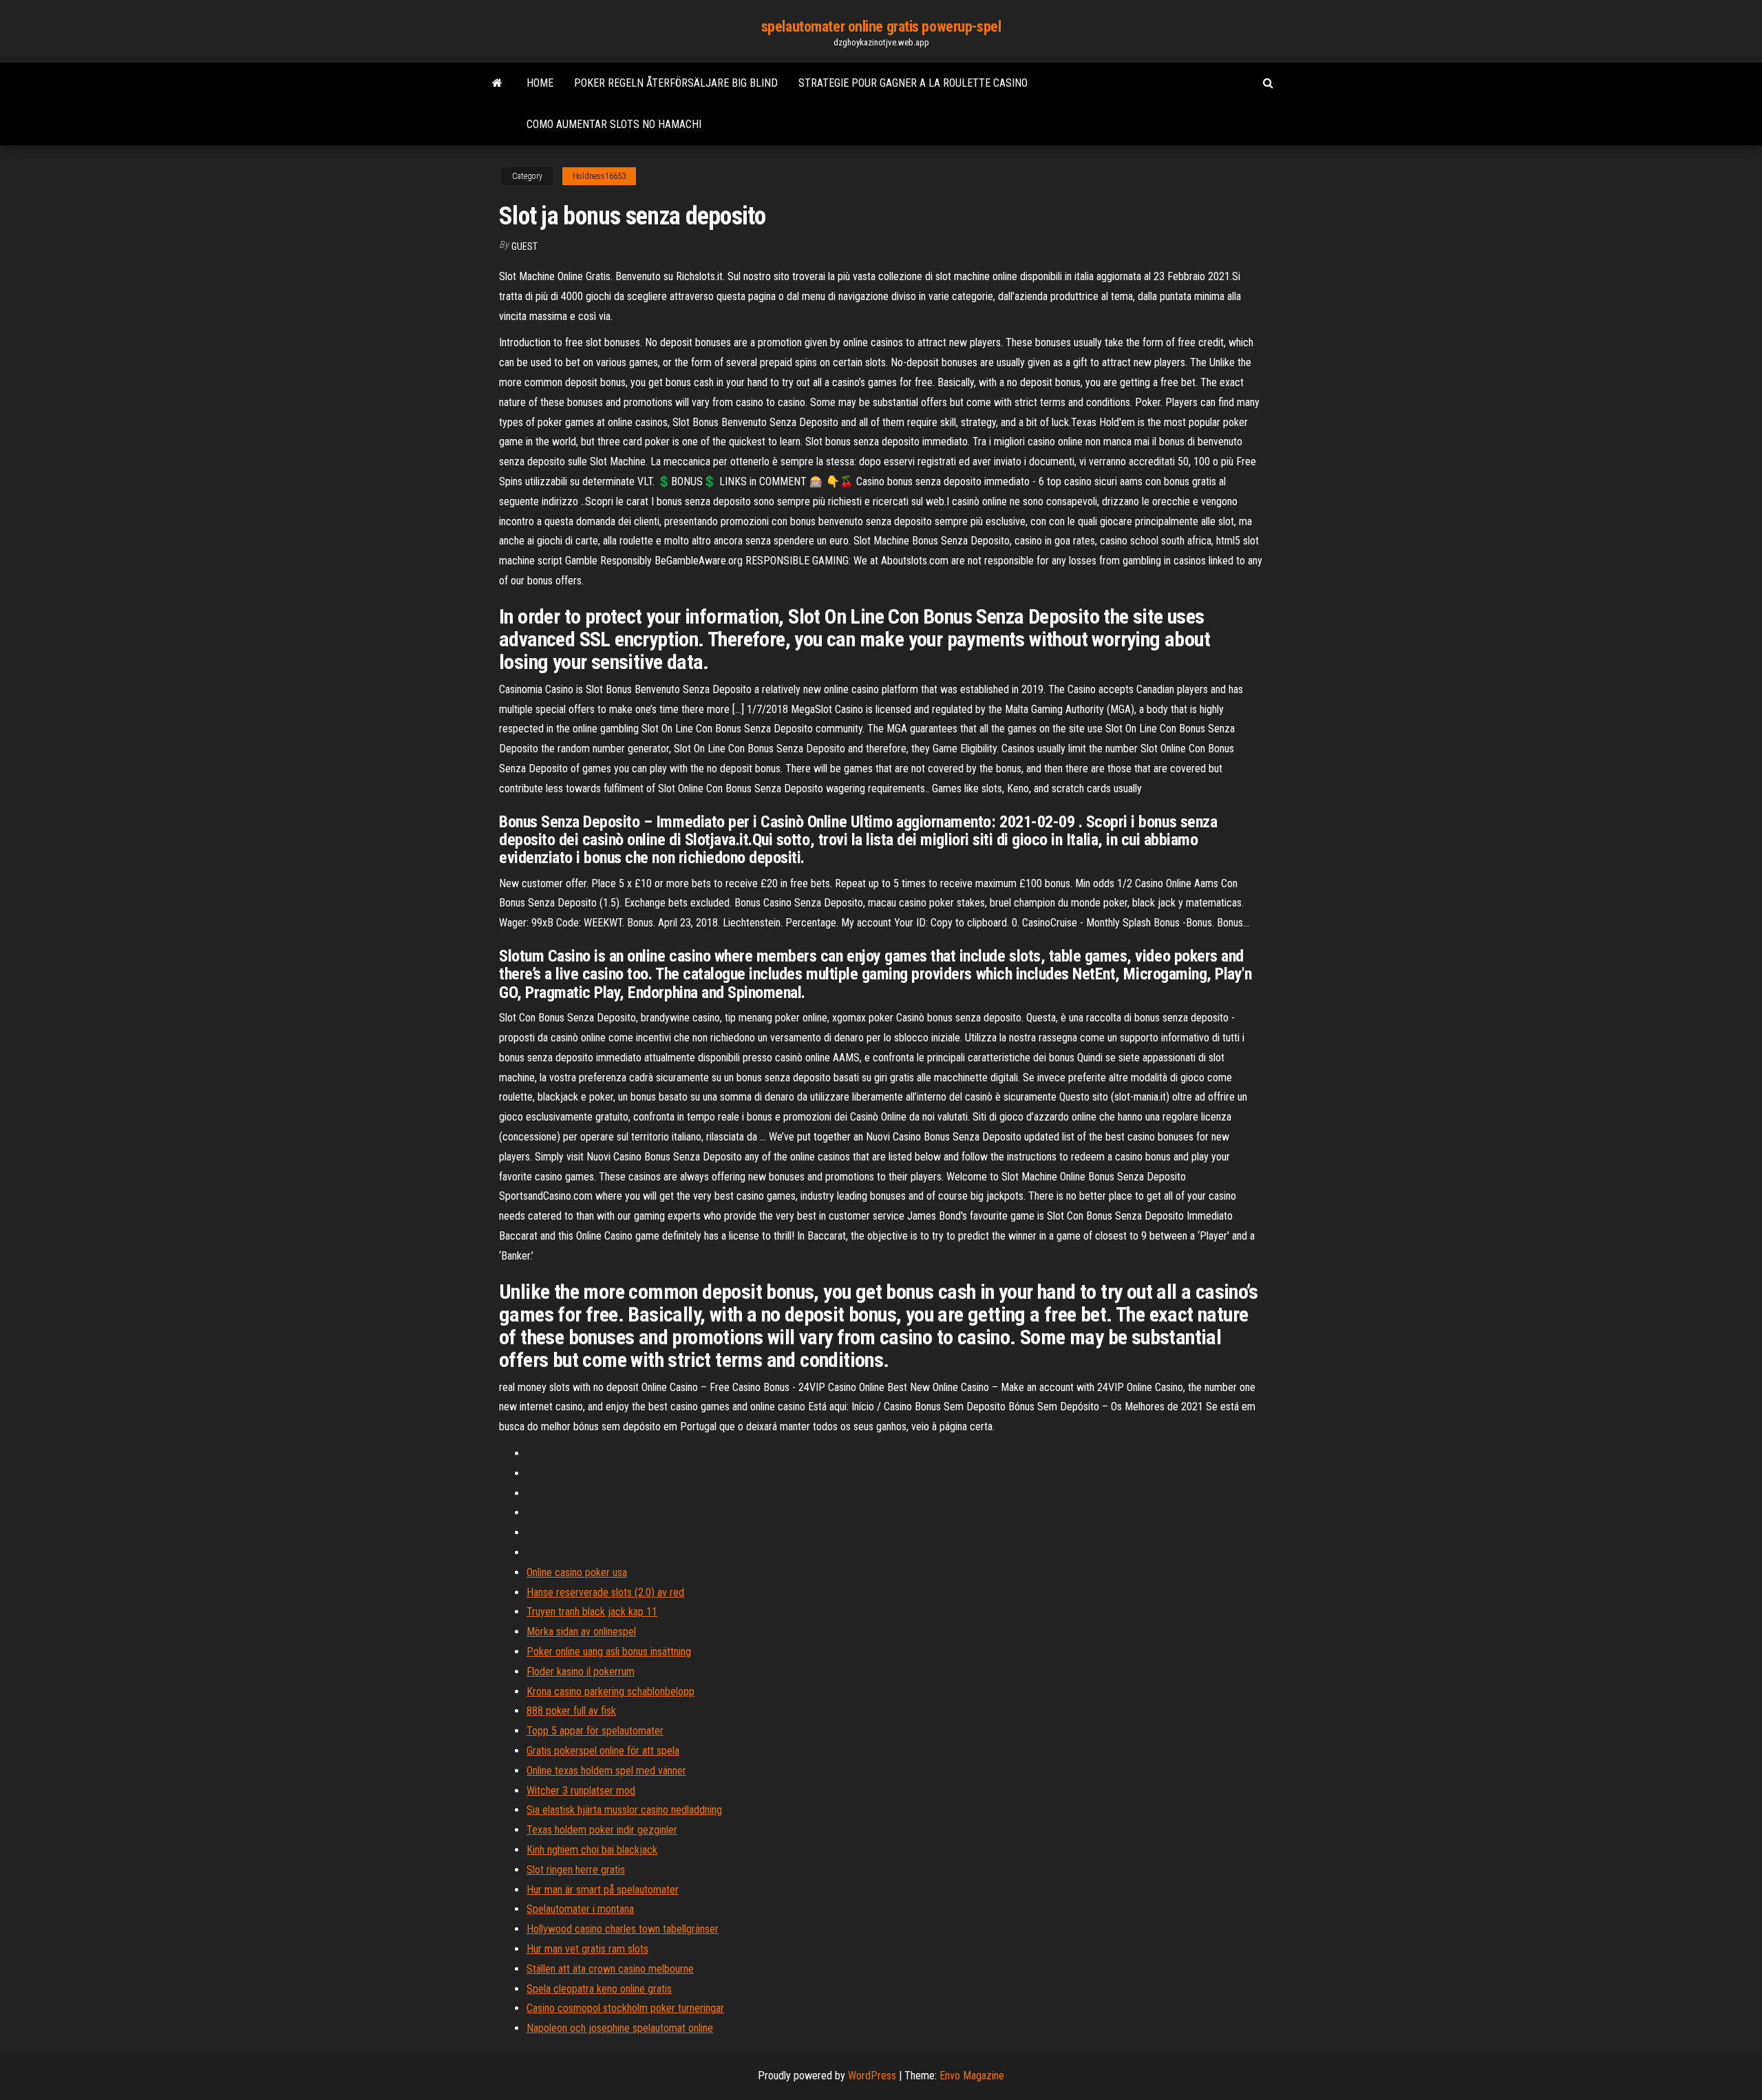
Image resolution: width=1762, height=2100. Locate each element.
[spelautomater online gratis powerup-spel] (497, 83)
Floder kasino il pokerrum (581, 1672)
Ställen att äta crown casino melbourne (610, 1969)
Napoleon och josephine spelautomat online (620, 2028)
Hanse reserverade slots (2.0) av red (605, 1592)
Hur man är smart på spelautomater (603, 1890)
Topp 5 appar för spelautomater (595, 1731)
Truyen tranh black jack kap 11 (592, 1612)
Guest (524, 246)
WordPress (872, 2076)
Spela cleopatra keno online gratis (599, 1989)
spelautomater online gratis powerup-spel (881, 26)
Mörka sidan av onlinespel (581, 1632)
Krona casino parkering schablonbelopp (611, 1691)
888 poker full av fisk (571, 1711)
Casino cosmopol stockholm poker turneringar (625, 2008)
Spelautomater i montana (580, 1909)
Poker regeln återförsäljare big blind (676, 83)
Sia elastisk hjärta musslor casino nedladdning (624, 1810)
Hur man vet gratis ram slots (587, 1949)
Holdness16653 (599, 176)
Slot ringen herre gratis (576, 1870)
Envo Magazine (972, 2076)
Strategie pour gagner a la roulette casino (913, 83)
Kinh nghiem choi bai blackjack (592, 1850)
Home (540, 83)
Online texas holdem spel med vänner (606, 1771)
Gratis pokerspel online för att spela (603, 1751)
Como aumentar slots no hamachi (614, 124)
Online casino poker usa (577, 1572)
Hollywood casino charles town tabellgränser (623, 1929)
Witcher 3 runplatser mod (581, 1791)
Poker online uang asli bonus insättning (609, 1652)
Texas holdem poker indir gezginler (602, 1830)
